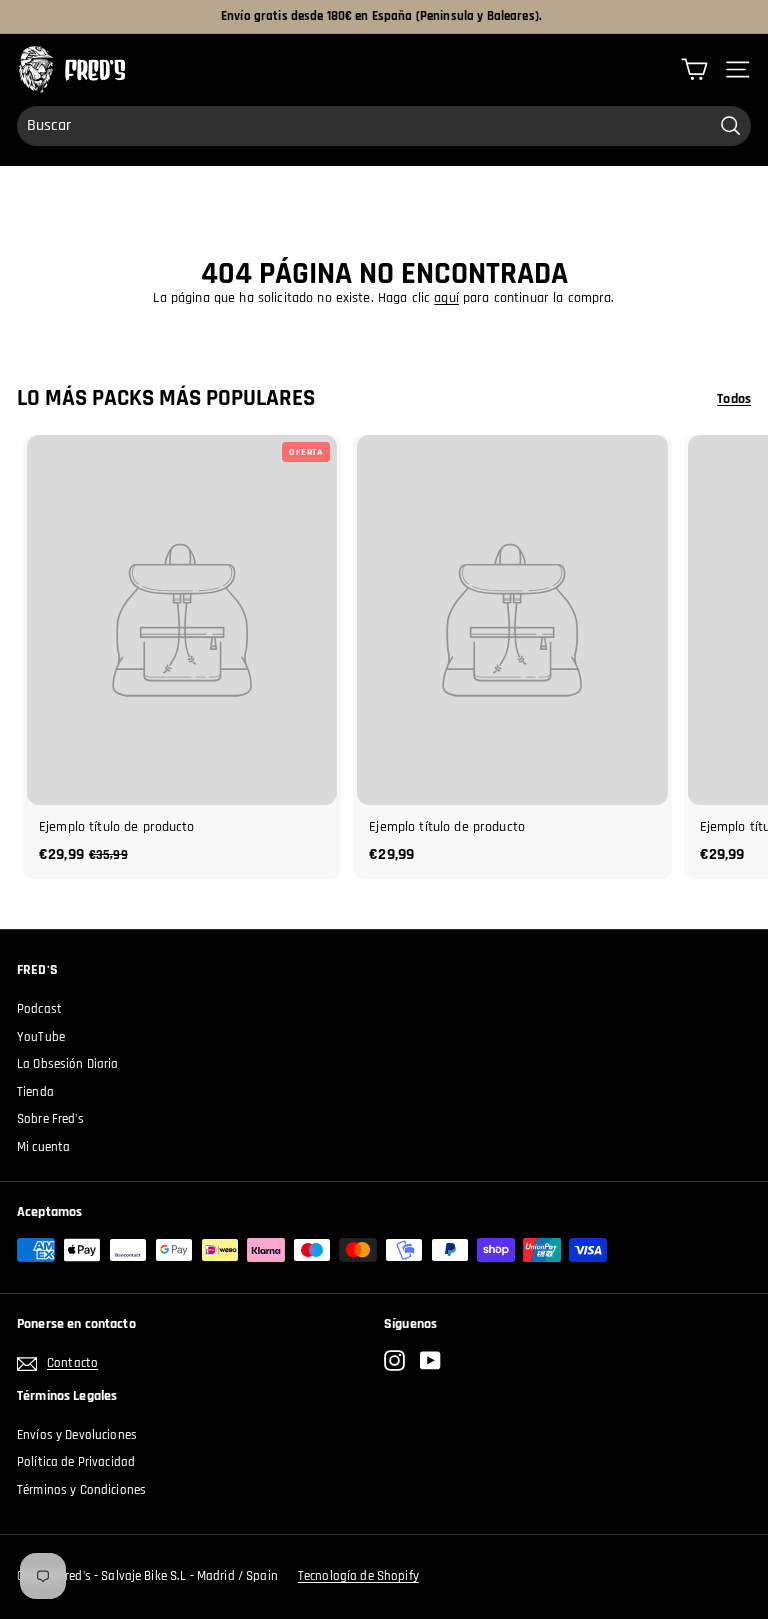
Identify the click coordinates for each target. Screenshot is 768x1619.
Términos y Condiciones (81, 1490)
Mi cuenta (43, 1147)
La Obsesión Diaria (68, 1064)
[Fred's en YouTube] (430, 1360)
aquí (446, 298)
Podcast (39, 1009)
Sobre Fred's (50, 1119)
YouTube (41, 1037)
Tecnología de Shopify (358, 1576)
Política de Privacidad (76, 1462)
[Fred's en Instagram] (394, 1360)
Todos (734, 399)
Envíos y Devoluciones (77, 1435)
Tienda (35, 1092)
